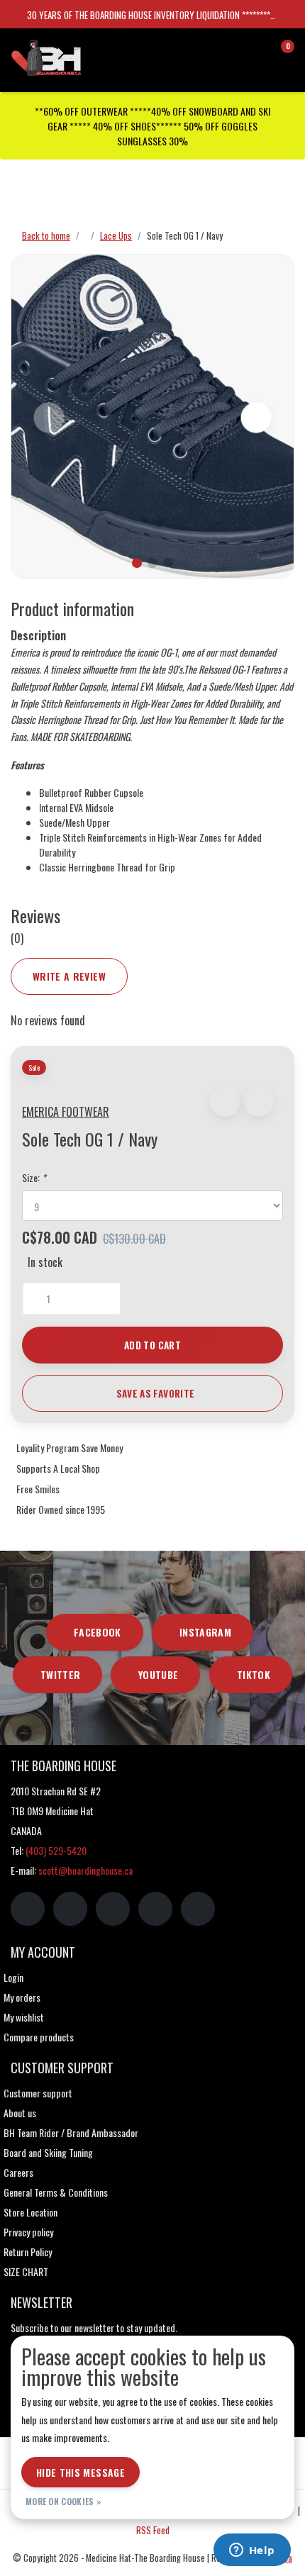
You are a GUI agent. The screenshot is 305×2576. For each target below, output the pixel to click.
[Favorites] (254, 52)
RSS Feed (153, 2530)
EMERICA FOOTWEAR (66, 1112)
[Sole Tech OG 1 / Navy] (152, 416)
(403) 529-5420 (56, 1850)
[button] (225, 1102)
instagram (205, 1632)
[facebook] (28, 1909)
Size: (34, 1177)
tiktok (254, 1674)
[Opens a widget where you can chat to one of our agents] (252, 2551)
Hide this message (81, 2472)
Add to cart (152, 1345)
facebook (98, 1632)
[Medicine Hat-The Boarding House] (82, 56)
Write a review (69, 976)
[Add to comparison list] (259, 1102)
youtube (158, 1674)
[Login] (227, 52)
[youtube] (155, 1909)
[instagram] (70, 1909)
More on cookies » (63, 2501)
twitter (60, 1674)
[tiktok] (198, 1909)
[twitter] (113, 1909)
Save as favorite (155, 1393)
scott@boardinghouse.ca (85, 1870)
